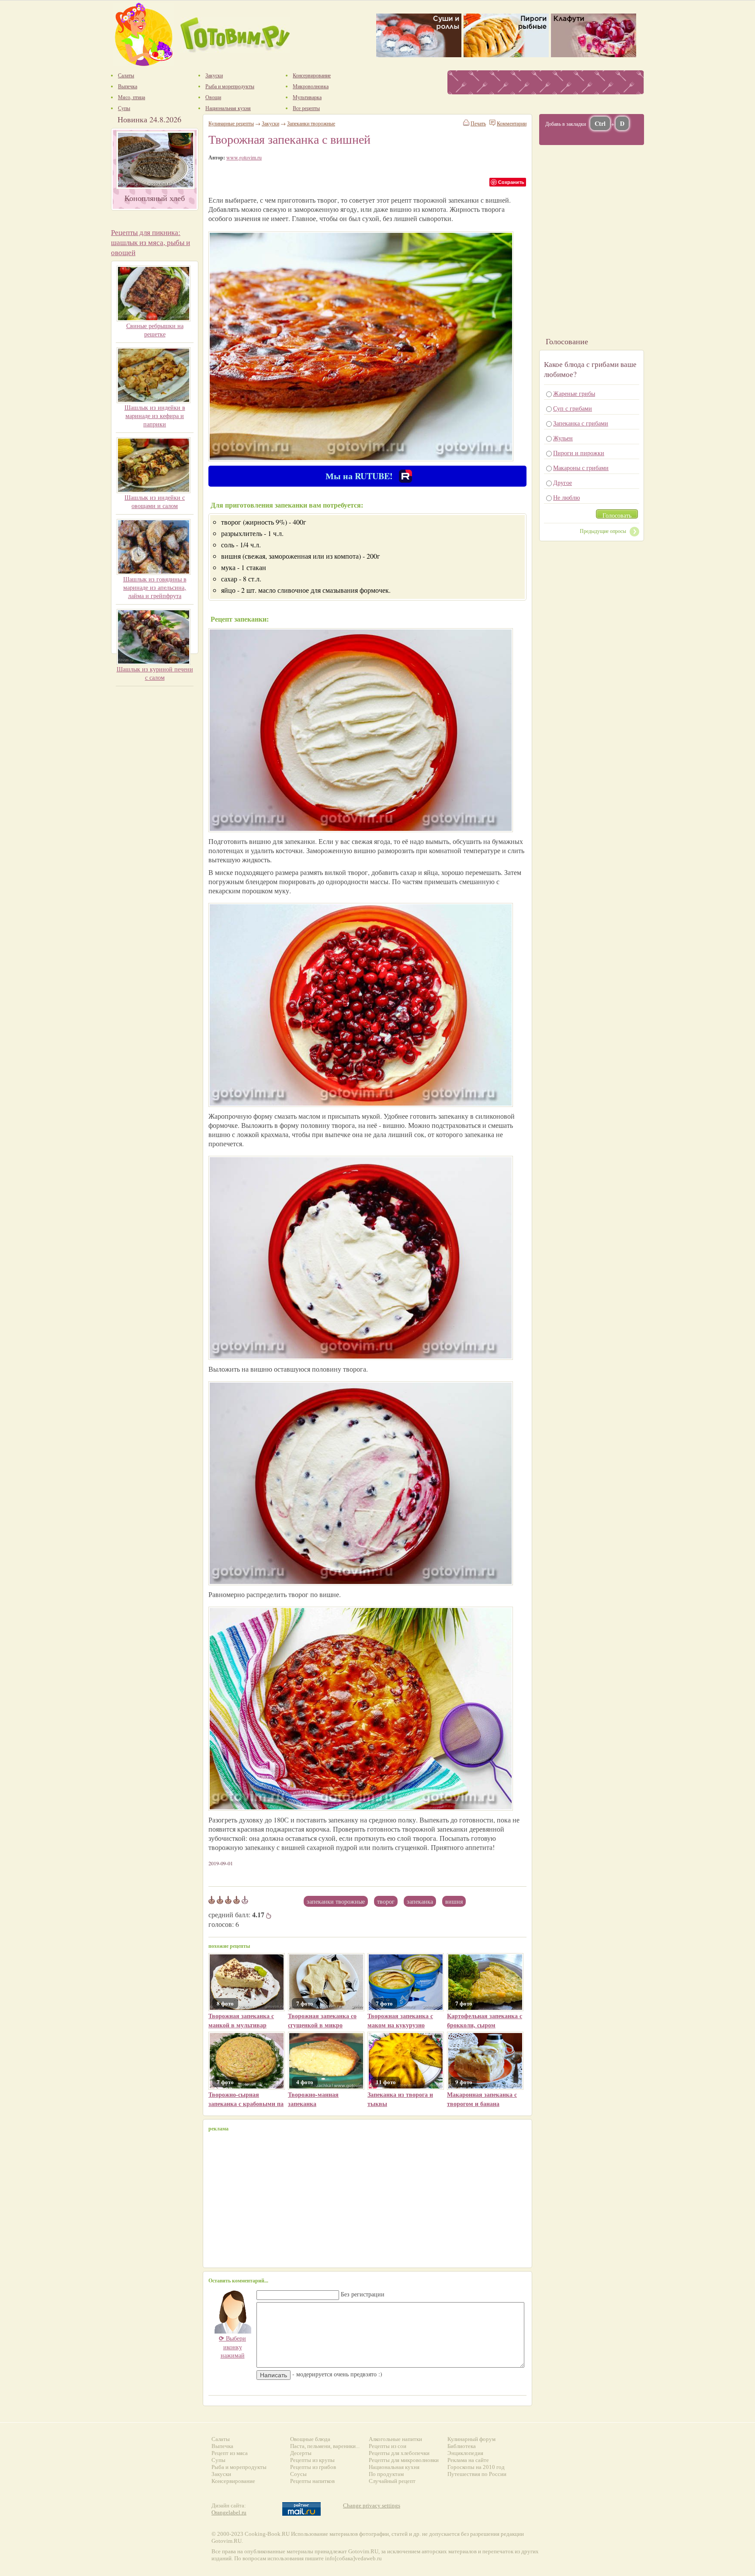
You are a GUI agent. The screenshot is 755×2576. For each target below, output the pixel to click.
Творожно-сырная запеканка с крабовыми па (246, 2099)
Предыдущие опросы (603, 531)
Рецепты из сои (388, 2446)
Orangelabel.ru (229, 2512)
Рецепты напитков (312, 2481)
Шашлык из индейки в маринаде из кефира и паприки (155, 416)
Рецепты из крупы (312, 2460)
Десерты (301, 2453)
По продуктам (386, 2474)
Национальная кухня (394, 2467)
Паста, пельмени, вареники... (325, 2446)
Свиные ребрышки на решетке (155, 330)
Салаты (221, 2439)
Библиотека (462, 2446)
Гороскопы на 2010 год (476, 2467)
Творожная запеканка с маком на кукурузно (400, 2020)
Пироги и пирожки (579, 453)
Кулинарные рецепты (231, 123)
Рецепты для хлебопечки (399, 2453)
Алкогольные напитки (395, 2439)
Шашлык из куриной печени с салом (155, 673)
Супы (218, 2460)
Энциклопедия (465, 2453)
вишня (454, 1901)
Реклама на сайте (468, 2460)
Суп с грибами (573, 408)
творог (386, 1901)
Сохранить (511, 182)
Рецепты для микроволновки (404, 2460)
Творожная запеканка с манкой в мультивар (241, 2020)
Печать (478, 123)
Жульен (563, 438)
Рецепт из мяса (230, 2453)
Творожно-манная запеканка (313, 2099)
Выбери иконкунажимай (232, 2347)
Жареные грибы (574, 393)
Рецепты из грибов (313, 2467)
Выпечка (222, 2446)
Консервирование (233, 2481)
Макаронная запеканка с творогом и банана (482, 2099)
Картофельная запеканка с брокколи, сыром (485, 2020)
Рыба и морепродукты (239, 2467)
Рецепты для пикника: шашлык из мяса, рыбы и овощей (151, 242)
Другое (563, 482)
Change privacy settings (372, 2505)
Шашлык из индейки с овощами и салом (155, 501)
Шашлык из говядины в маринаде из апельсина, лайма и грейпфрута (155, 587)
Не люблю (566, 497)
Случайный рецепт (392, 2481)
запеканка (420, 1901)
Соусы (298, 2474)
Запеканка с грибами (581, 423)
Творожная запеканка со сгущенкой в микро (322, 2020)
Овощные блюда (310, 2439)
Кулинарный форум (471, 2439)
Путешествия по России (477, 2474)
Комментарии (512, 123)
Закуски (270, 123)
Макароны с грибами (581, 468)
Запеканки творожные (336, 1901)
